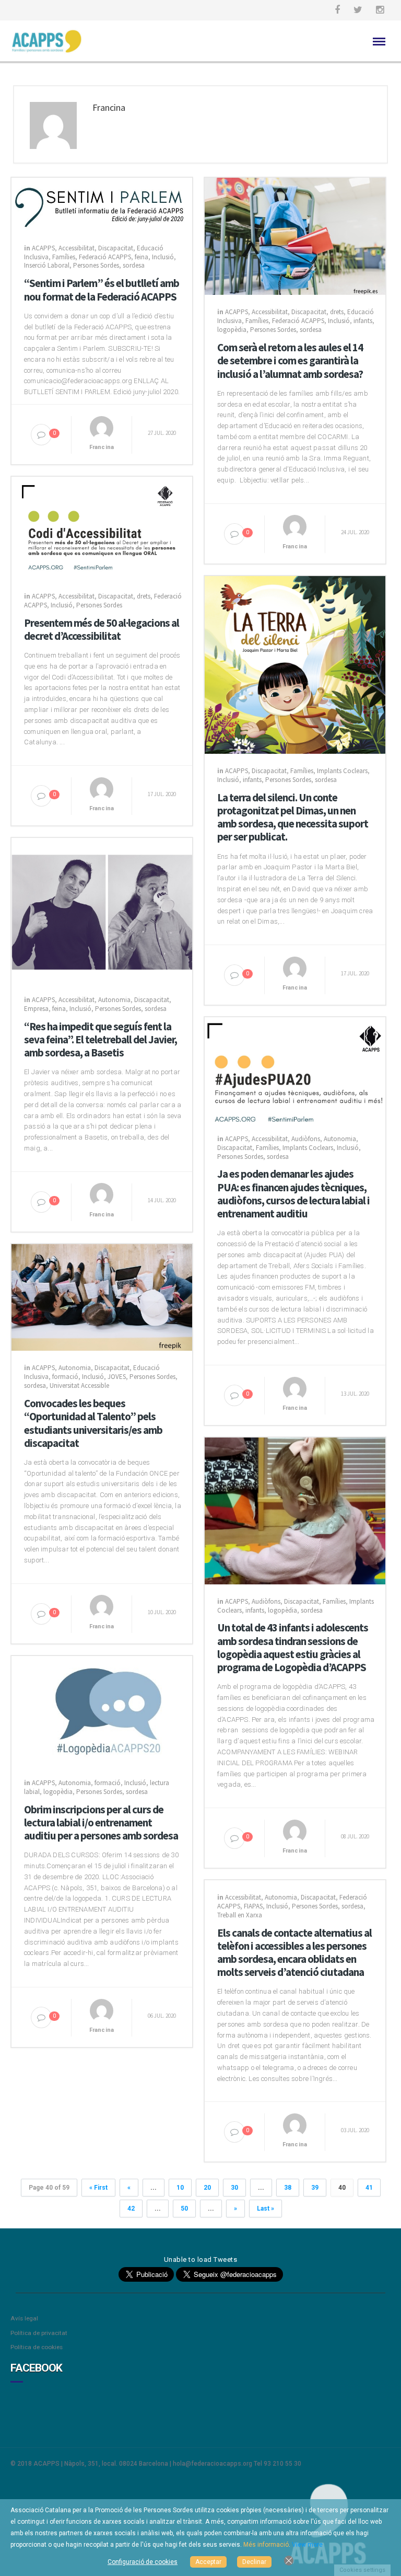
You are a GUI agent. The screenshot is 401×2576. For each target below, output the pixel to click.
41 (369, 2188)
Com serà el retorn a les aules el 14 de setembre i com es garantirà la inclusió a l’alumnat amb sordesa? (290, 361)
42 (131, 2209)
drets (337, 312)
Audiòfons (306, 1139)
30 (234, 2188)
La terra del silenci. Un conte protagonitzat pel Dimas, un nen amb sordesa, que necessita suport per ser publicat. (293, 817)
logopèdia (232, 330)
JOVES (117, 1377)
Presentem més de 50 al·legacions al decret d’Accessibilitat (102, 629)
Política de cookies (37, 2347)
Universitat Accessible (79, 1385)
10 (180, 2188)
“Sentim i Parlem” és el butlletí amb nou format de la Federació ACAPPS (102, 290)
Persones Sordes (96, 265)
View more (307, 2545)
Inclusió (163, 257)
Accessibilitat (76, 248)
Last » (266, 2209)
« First (98, 2188)
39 (315, 2188)
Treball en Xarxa (240, 1915)
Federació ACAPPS (105, 257)
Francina (102, 447)
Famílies (64, 257)
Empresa (36, 1009)
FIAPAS (253, 1906)
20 (207, 2188)
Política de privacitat (39, 2333)
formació (65, 1377)
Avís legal (24, 2318)
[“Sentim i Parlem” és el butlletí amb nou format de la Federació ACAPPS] (102, 204)
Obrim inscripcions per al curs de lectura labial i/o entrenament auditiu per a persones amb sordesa (101, 1823)
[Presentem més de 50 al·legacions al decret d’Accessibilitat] (102, 527)
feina (141, 257)
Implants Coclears (342, 771)
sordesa (134, 265)
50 (184, 2209)
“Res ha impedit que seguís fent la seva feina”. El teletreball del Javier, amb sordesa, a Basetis (101, 1040)
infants (363, 321)
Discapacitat (116, 248)
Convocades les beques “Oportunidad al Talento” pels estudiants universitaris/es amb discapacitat (93, 1423)
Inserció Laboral (47, 265)
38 (288, 2188)
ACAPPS (43, 248)
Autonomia (114, 1000)
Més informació (266, 2545)
